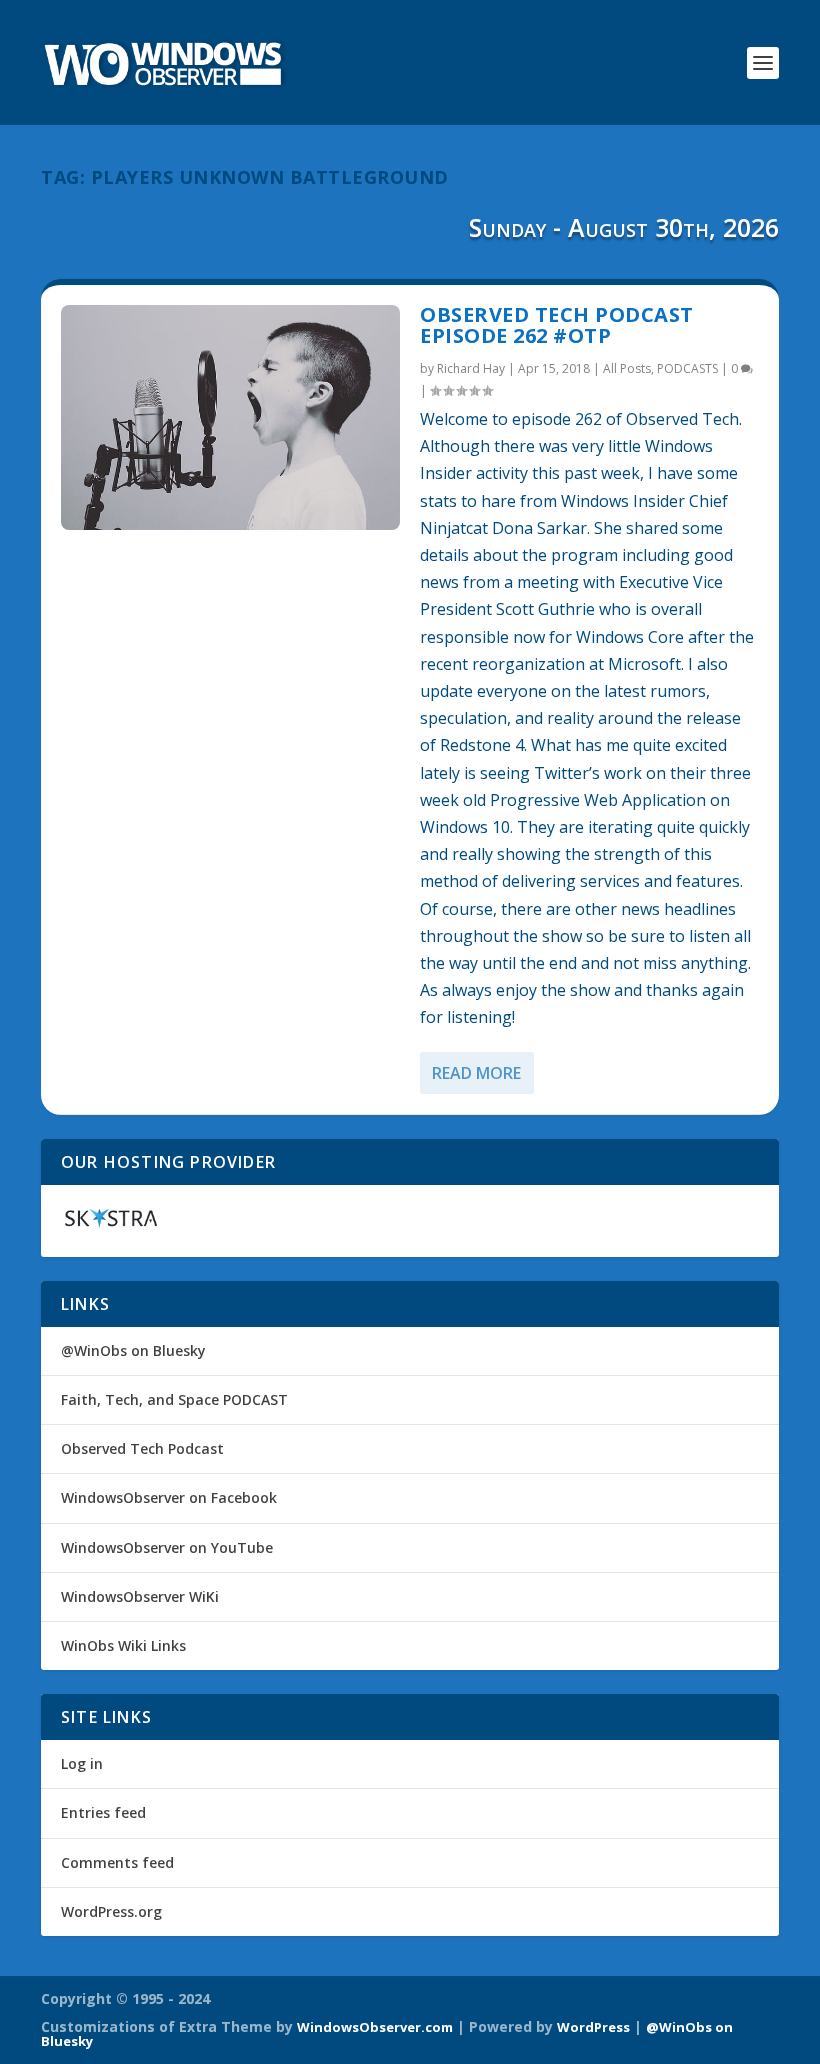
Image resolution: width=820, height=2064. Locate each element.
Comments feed (117, 1862)
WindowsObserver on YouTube (167, 1547)
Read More (476, 1073)
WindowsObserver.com (375, 2027)
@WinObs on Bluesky (133, 1350)
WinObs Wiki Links (123, 1645)
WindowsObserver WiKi (140, 1596)
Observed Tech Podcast (142, 1448)
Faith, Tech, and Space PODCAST (174, 1399)
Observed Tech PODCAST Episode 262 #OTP (557, 325)
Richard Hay (471, 368)
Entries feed (103, 1812)
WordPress (593, 2027)
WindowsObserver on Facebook (169, 1497)
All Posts (627, 368)
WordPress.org (111, 1911)
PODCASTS (687, 368)
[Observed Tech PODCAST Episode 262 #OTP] (230, 418)
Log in (82, 1763)
